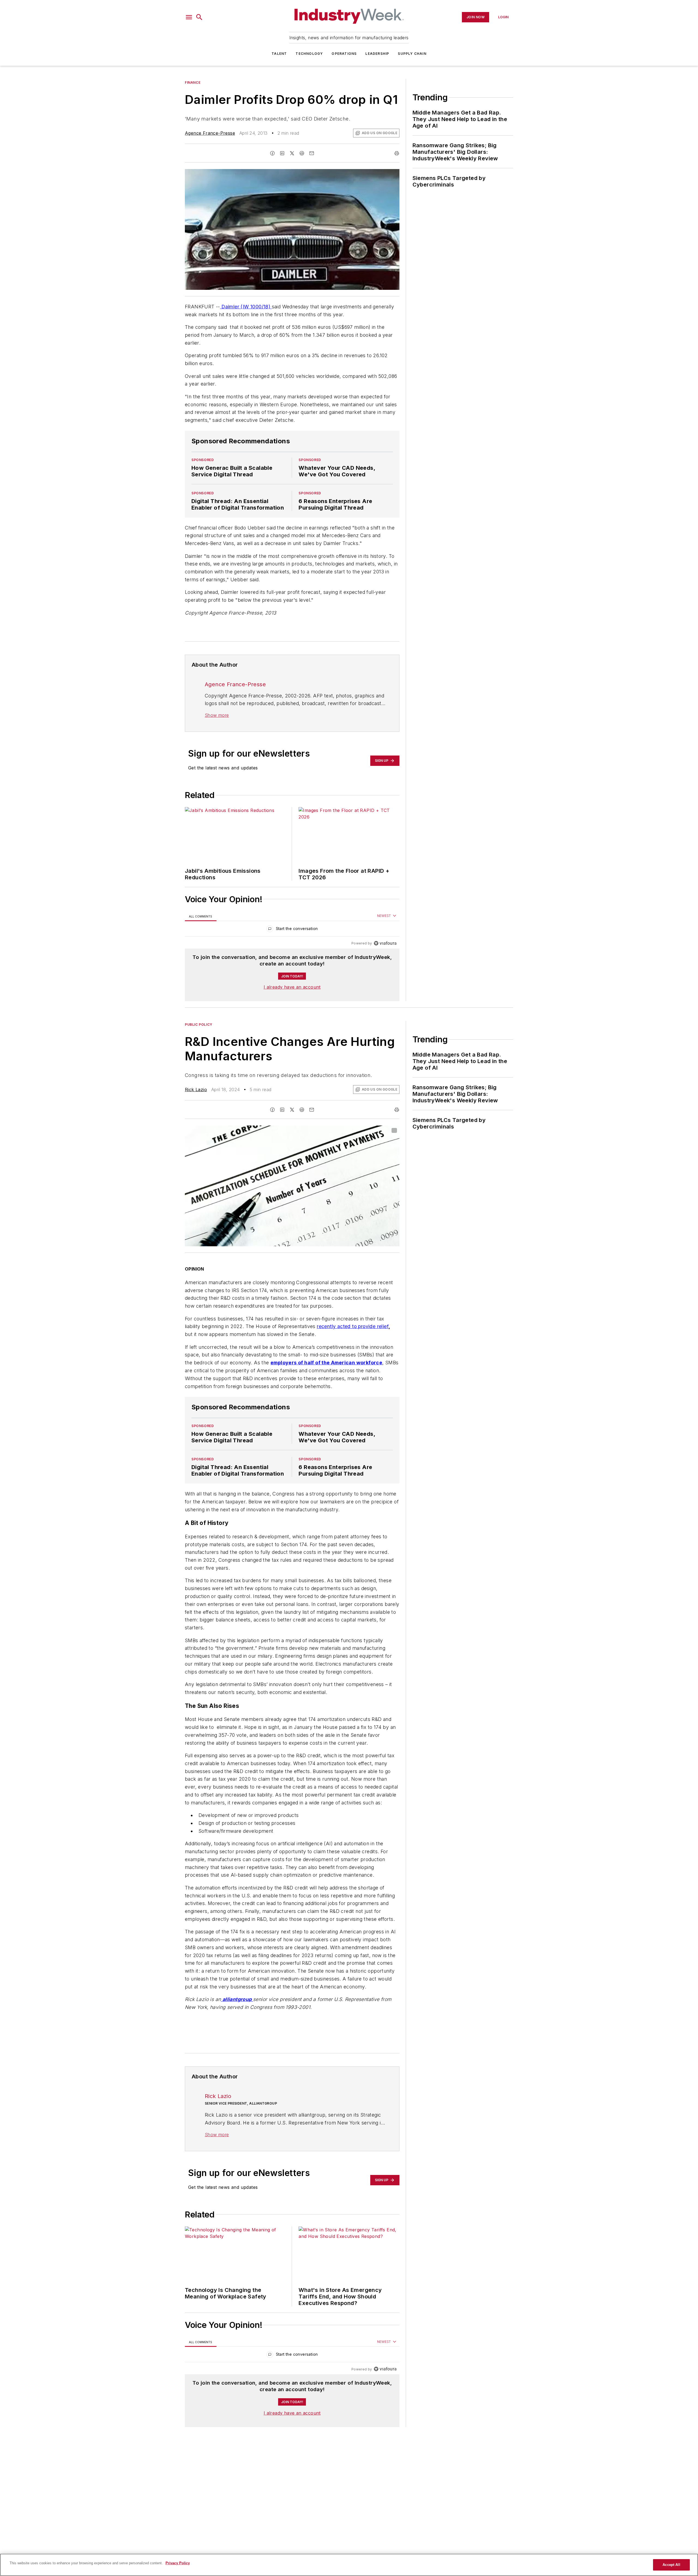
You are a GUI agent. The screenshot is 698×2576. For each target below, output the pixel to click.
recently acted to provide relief (353, 1326)
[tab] (201, 916)
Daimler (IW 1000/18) (246, 307)
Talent (279, 54)
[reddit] (302, 153)
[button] (189, 17)
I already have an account (292, 987)
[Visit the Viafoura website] (385, 943)
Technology (309, 54)
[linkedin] (282, 153)
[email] (312, 153)
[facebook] (272, 153)
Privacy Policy (178, 2563)
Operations (344, 54)
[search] (199, 17)
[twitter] (292, 153)
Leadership (377, 54)
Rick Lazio (196, 1090)
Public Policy (199, 1024)
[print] (397, 153)
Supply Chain (412, 54)
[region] (292, 930)
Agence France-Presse (210, 133)
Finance (193, 82)
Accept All (671, 2565)
